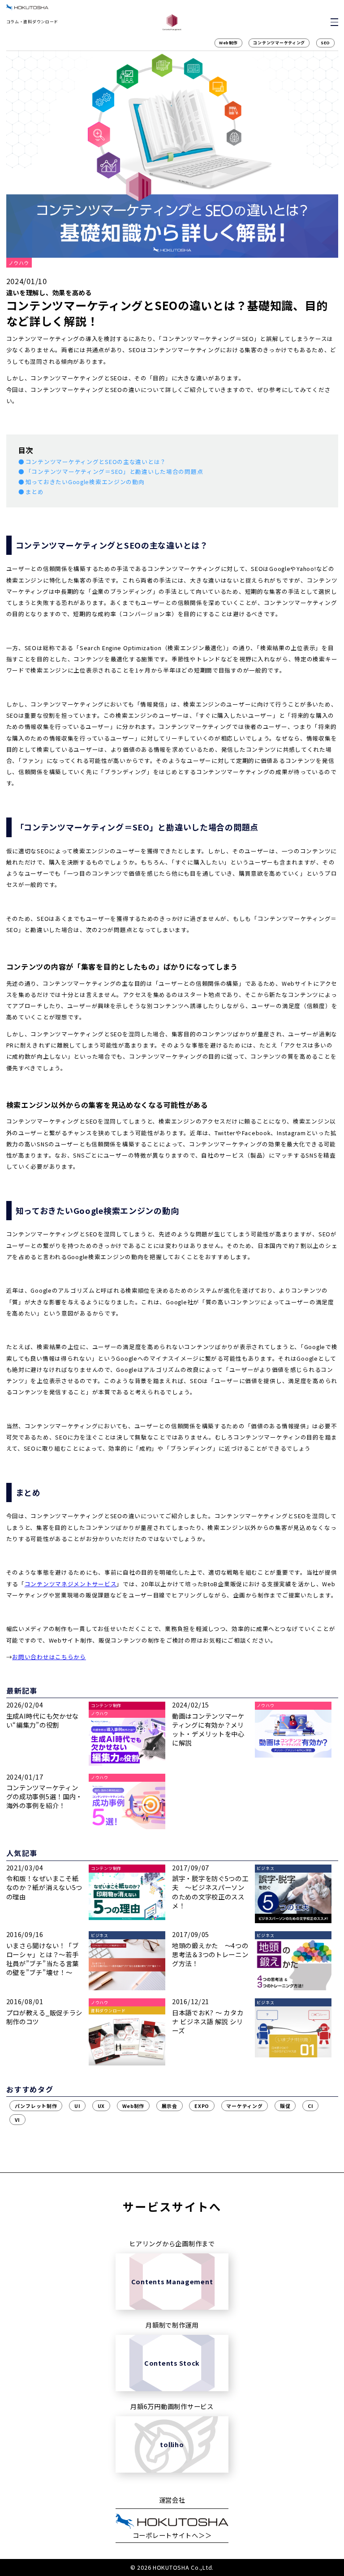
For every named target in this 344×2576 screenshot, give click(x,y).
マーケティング (244, 2106)
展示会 (170, 2106)
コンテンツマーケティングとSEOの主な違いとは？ (96, 462)
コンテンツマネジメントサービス (71, 1584)
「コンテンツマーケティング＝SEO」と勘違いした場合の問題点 (114, 472)
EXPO (202, 2106)
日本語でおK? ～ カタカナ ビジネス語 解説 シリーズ (208, 2021)
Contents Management (172, 2281)
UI (77, 2106)
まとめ (35, 492)
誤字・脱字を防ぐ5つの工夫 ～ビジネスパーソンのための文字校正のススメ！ (210, 1892)
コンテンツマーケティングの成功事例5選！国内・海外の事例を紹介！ (45, 1796)
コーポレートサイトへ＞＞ (172, 2535)
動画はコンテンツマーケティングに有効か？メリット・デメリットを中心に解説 (208, 1729)
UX (101, 2106)
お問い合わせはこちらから (49, 1657)
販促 (285, 2106)
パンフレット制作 (36, 2106)
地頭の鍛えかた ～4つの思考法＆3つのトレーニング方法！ (210, 1954)
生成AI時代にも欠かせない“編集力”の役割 (43, 1720)
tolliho (172, 2444)
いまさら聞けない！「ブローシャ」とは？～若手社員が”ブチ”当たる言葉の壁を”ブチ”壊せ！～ (43, 1959)
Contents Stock (172, 2363)
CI (310, 2106)
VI (17, 2120)
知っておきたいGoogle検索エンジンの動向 (85, 482)
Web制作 (228, 43)
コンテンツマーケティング (279, 43)
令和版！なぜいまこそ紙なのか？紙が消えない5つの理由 (45, 1887)
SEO (325, 43)
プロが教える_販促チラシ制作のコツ (45, 2017)
